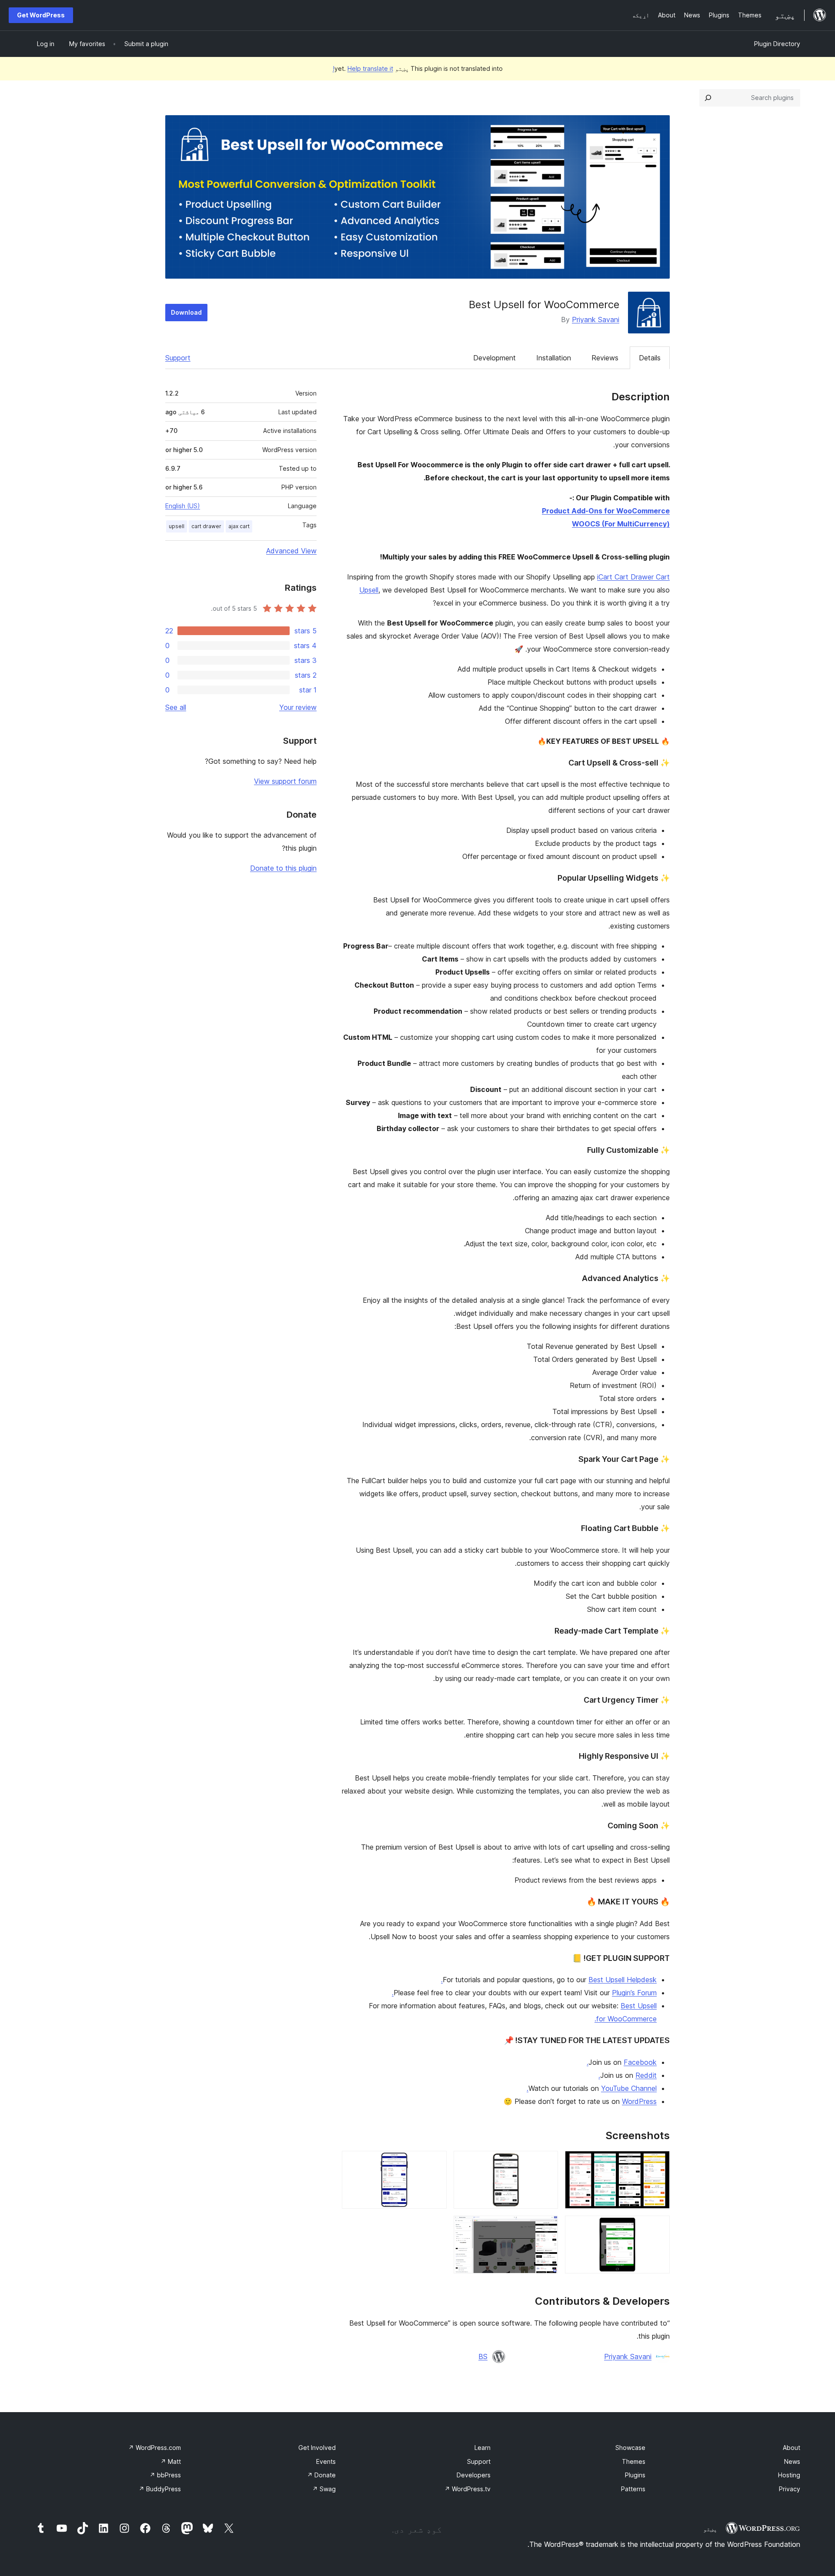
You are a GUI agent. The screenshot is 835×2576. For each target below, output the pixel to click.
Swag (324, 2489)
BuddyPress (160, 2489)
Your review (298, 707)
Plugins (635, 2475)
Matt (171, 2461)
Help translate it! (363, 68)
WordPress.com (155, 2448)
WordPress (639, 2101)
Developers (474, 2475)
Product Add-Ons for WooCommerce (606, 511)
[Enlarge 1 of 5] (658, 2163)
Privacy (790, 2489)
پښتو (710, 2529)
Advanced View (291, 551)
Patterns (633, 2489)
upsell (177, 526)
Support (178, 358)
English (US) (183, 506)
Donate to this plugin (283, 868)
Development (494, 358)
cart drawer (206, 526)
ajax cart (239, 526)
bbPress (165, 2475)
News (792, 2461)
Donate (321, 2475)
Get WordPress (41, 15)
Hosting (789, 2475)
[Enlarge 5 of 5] (546, 2227)
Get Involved (317, 2448)
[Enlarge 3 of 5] (435, 2163)
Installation (554, 358)
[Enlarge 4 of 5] (658, 2227)
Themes (634, 2461)
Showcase (630, 2448)
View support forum (285, 781)
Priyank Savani (596, 320)
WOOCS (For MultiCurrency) (621, 524)
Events (326, 2461)
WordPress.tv (468, 2489)
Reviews (605, 358)
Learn (483, 2448)
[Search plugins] (708, 98)
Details (650, 358)
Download (186, 312)
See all (176, 707)
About (792, 2448)
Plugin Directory (777, 44)
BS (483, 2356)
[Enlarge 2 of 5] (546, 2163)
